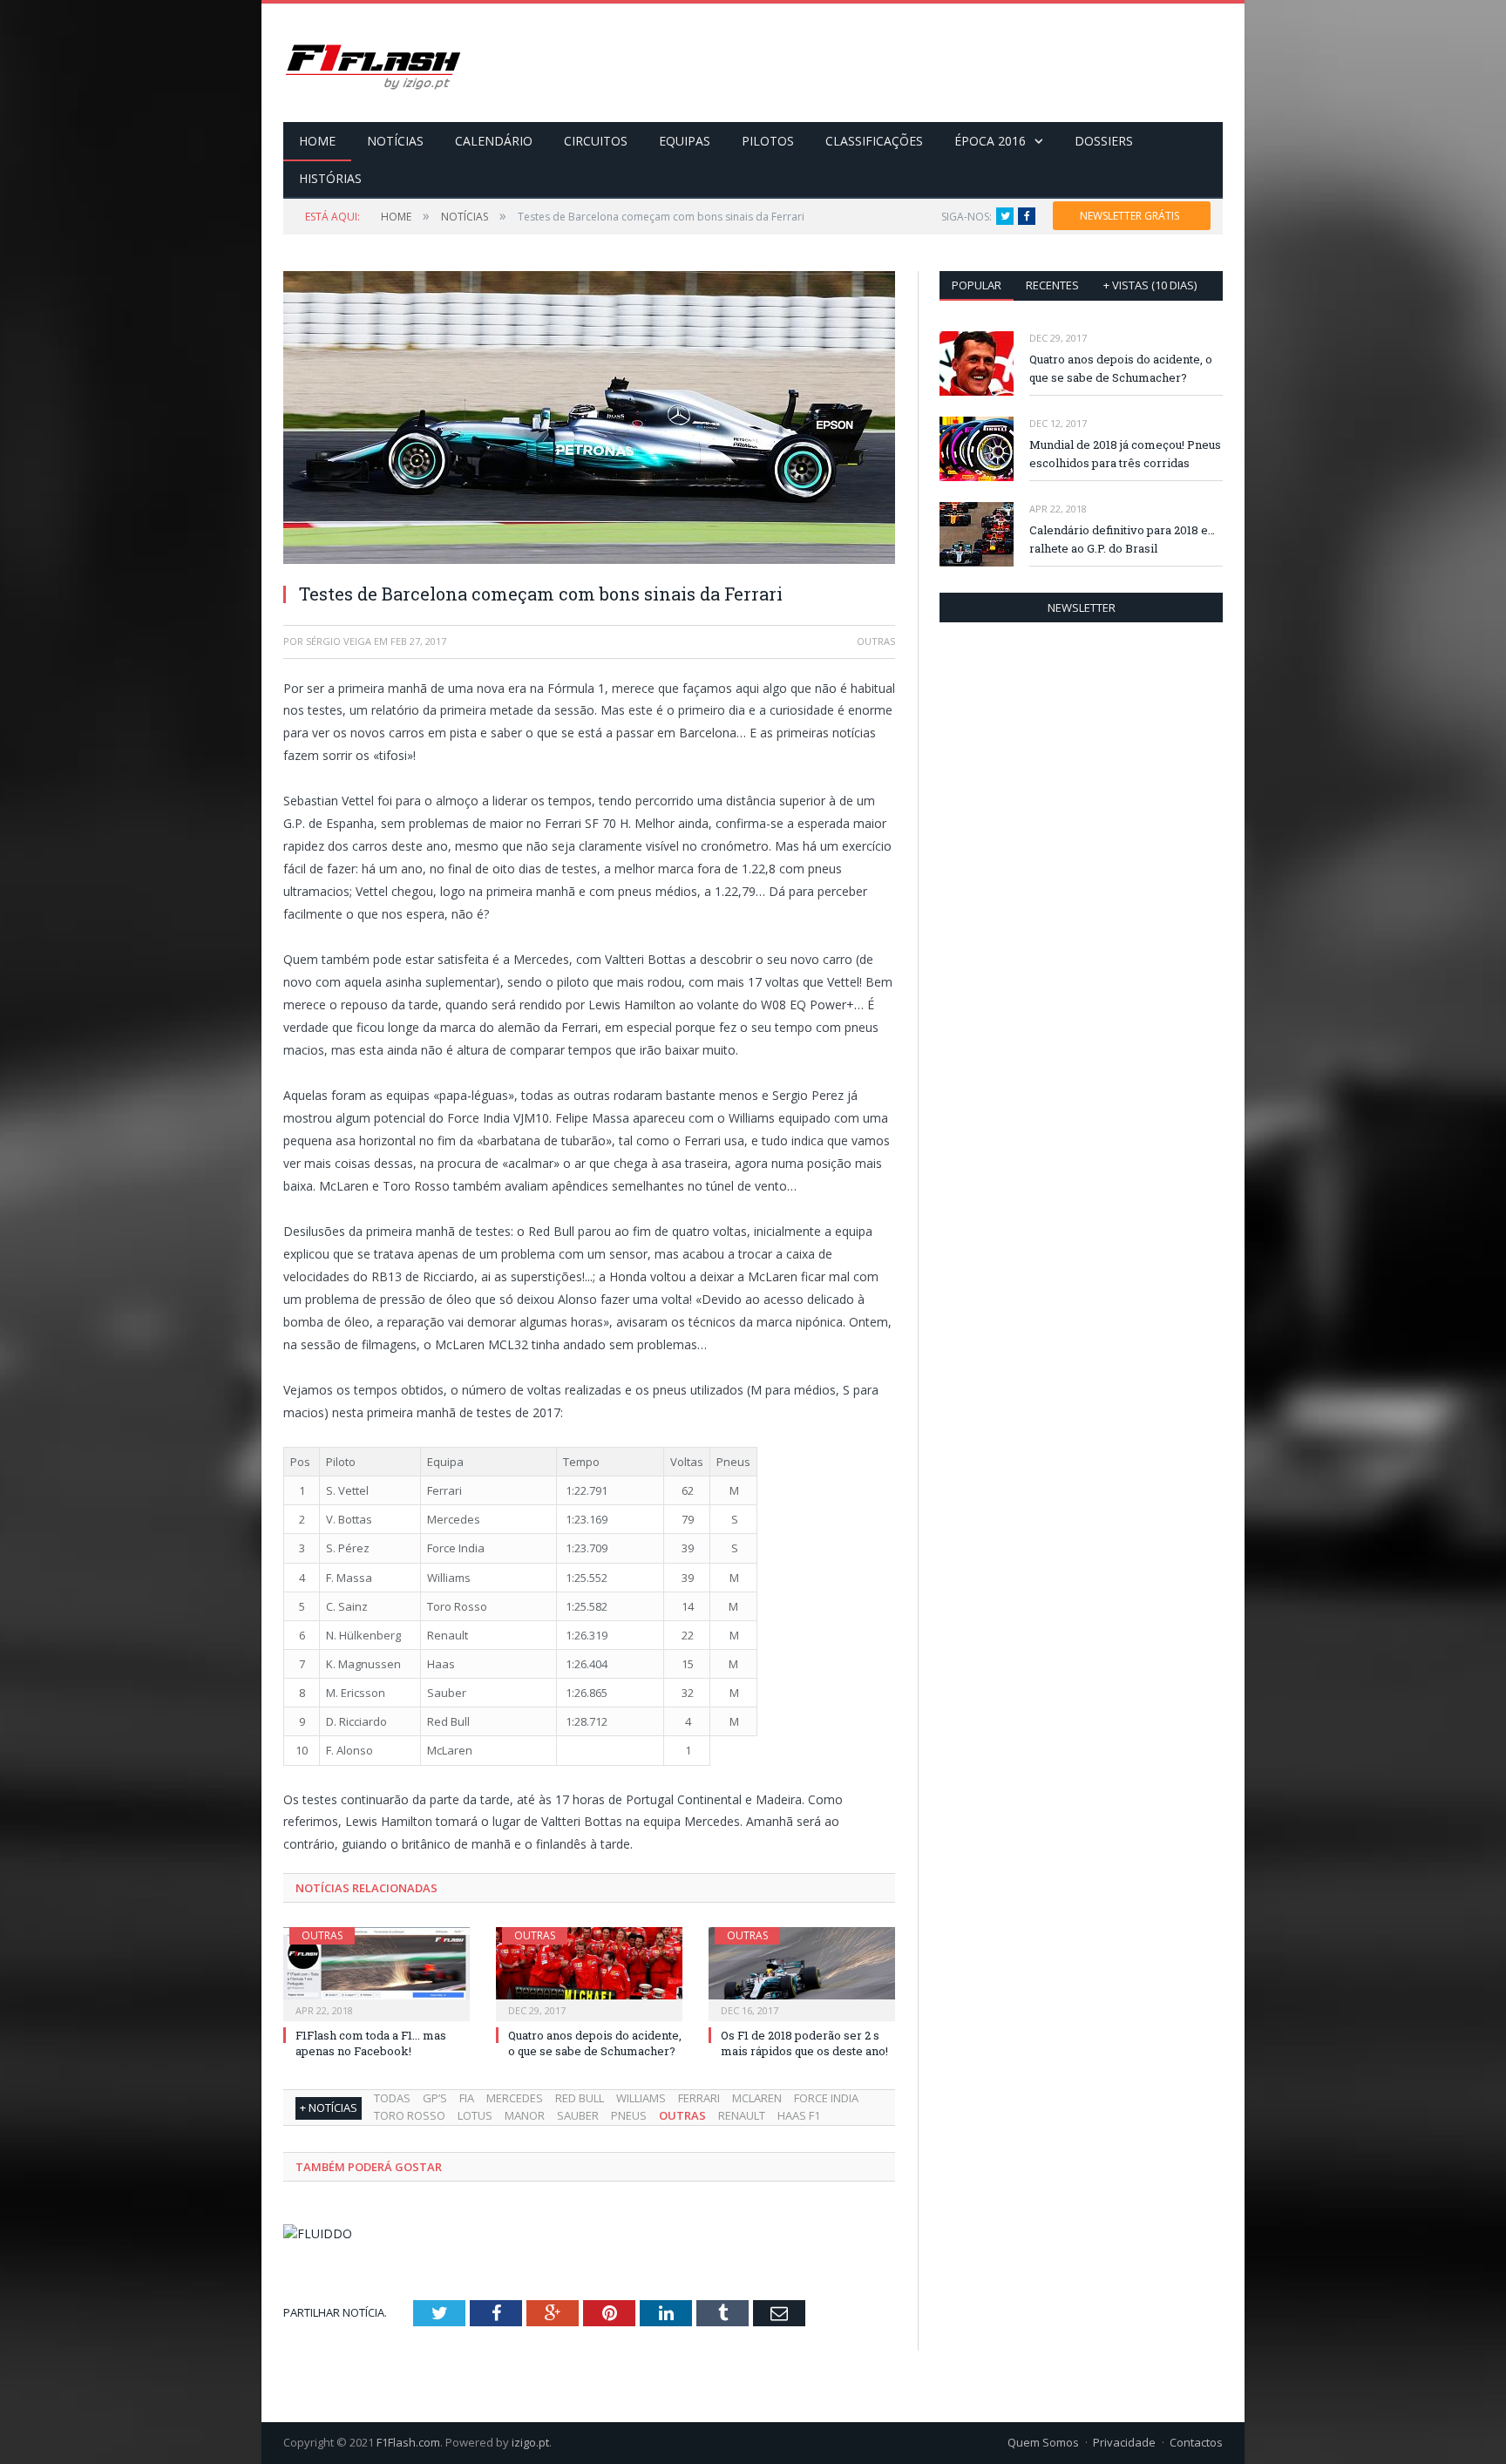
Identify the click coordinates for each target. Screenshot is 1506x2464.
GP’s (435, 2098)
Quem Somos (1043, 2442)
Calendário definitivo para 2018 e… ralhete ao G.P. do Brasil (1122, 539)
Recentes (1052, 285)
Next (862, 409)
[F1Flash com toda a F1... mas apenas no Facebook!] (376, 1972)
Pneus (629, 2115)
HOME (317, 141)
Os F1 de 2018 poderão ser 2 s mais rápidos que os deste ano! (804, 2043)
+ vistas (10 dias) (1150, 285)
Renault (742, 2115)
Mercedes (515, 2098)
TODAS (392, 2098)
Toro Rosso (410, 2115)
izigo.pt (530, 2442)
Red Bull (580, 2098)
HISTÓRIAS (330, 178)
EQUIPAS (685, 141)
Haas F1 (799, 2115)
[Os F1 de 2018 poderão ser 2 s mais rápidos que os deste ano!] (802, 1972)
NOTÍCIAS (395, 141)
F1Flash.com (408, 2442)
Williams (641, 2098)
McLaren (757, 2098)
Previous (317, 409)
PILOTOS (768, 141)
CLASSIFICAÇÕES (874, 141)
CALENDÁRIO (494, 141)
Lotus (475, 2115)
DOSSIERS (1104, 141)
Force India (826, 2098)
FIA (467, 2098)
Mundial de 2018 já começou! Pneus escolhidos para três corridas (1125, 454)
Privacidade (1124, 2442)
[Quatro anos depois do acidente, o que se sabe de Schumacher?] (589, 1972)
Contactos (1196, 2442)
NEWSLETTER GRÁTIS (1129, 216)
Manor (525, 2115)
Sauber (578, 2115)
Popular (977, 285)
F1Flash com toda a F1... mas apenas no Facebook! (371, 2043)
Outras (322, 1935)
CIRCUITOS (596, 141)
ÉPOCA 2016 (990, 141)
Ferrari (699, 2098)
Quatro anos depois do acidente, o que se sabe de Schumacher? (595, 2043)
